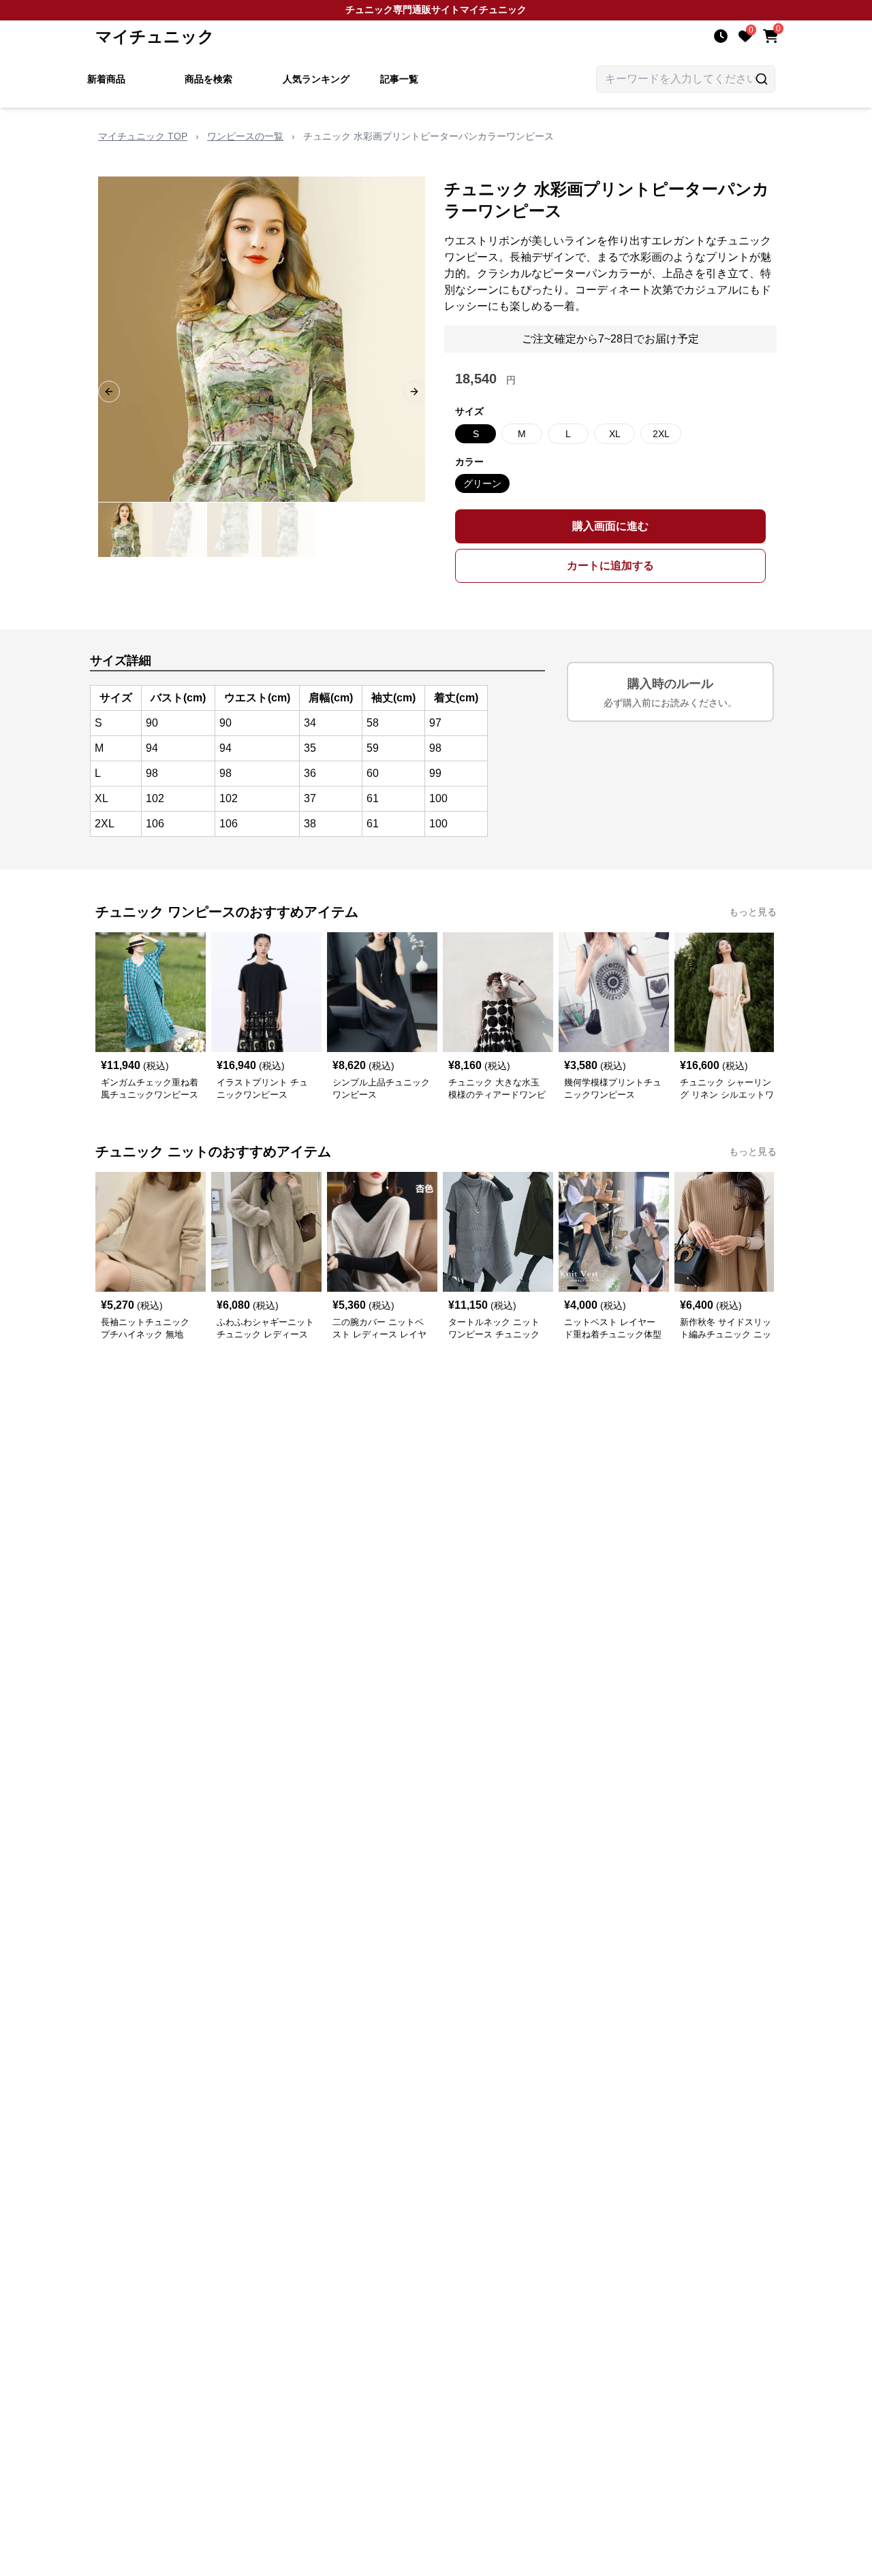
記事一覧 (399, 79)
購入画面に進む (610, 526)
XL (615, 434)
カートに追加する (610, 566)
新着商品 (106, 79)
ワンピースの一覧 (245, 136)
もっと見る (753, 912)
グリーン (482, 483)
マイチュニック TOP (143, 136)
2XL (661, 434)
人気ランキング (316, 79)
